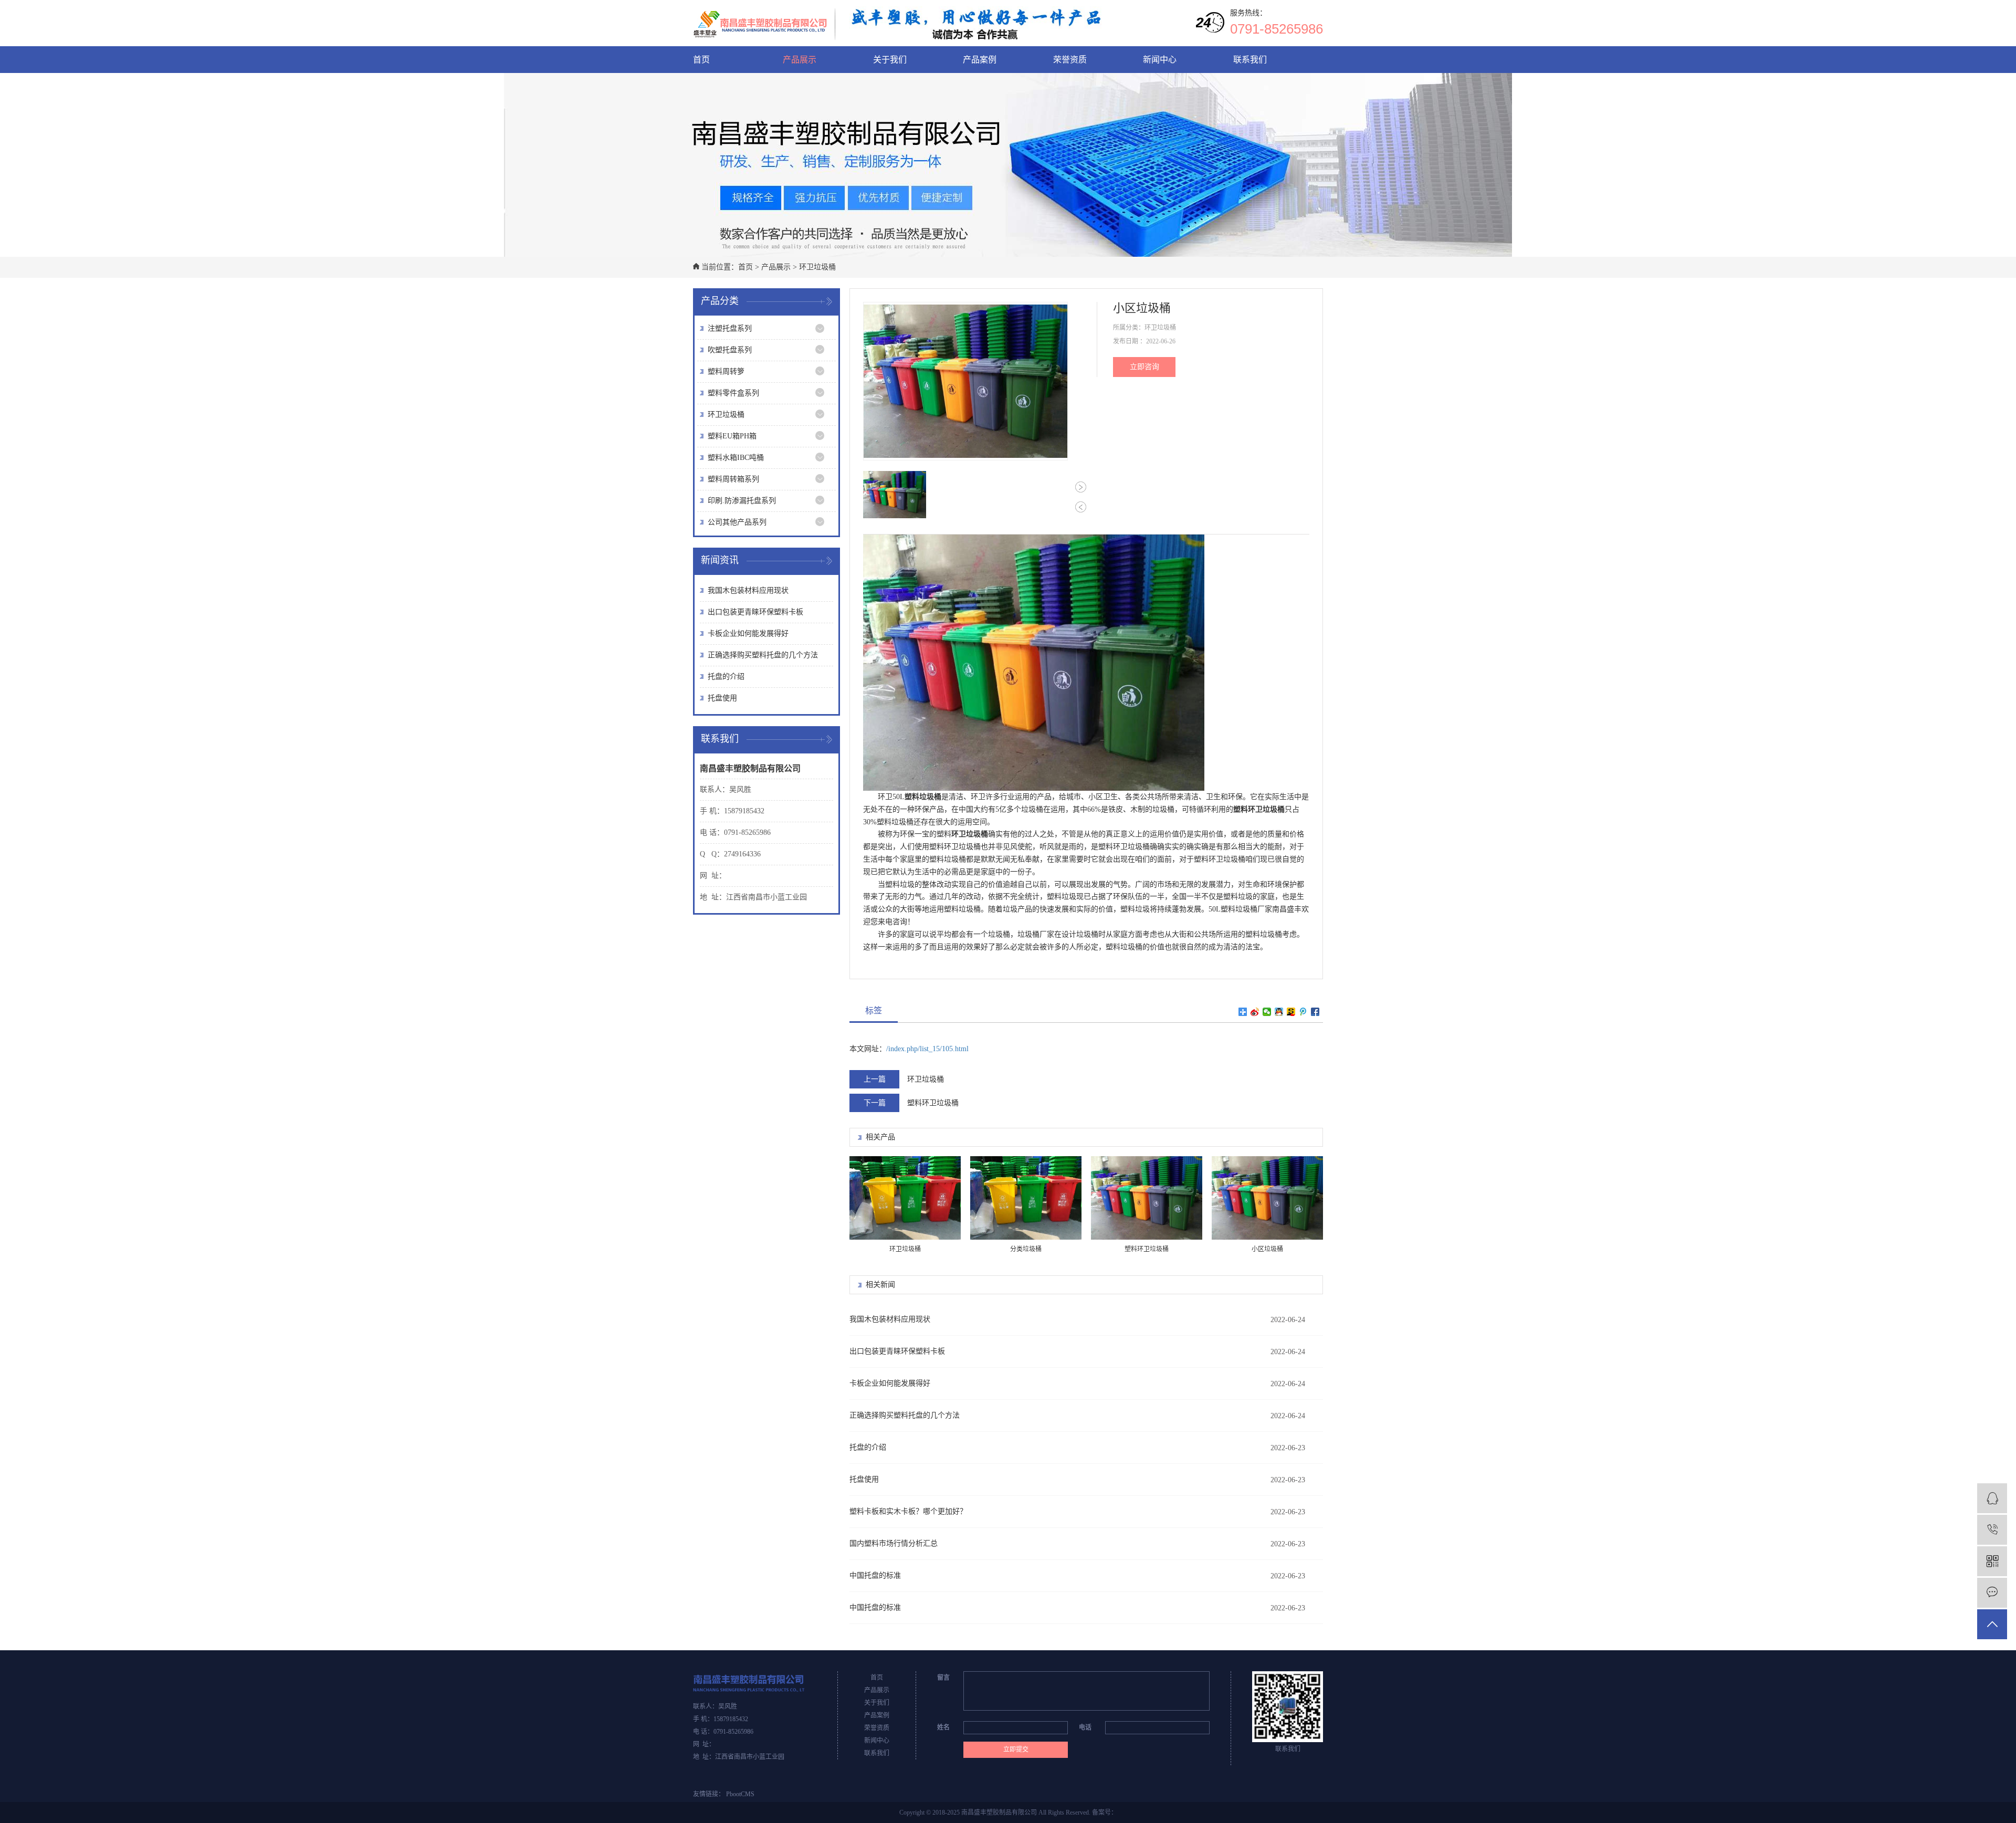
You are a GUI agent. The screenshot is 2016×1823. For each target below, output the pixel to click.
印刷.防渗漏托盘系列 (742, 501)
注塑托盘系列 (730, 328)
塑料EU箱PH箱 (732, 436)
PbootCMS (740, 1794)
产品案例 (980, 60)
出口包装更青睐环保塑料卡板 (755, 612)
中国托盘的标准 (875, 1575)
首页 (701, 60)
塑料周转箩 (726, 371)
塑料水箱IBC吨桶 (736, 458)
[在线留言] (1992, 1593)
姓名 (943, 1727)
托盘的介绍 (726, 677)
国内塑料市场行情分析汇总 (894, 1543)
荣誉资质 (1070, 60)
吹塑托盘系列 (730, 350)
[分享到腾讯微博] (1303, 1012)
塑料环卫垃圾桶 (933, 1103)
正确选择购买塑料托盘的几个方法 (763, 655)
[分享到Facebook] (1315, 1012)
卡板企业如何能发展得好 (748, 633)
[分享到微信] (1267, 1012)
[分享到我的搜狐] (1291, 1012)
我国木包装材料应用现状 (748, 590)
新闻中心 (1160, 60)
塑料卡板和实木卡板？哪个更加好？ (908, 1511)
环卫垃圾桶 (817, 267)
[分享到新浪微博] (1255, 1012)
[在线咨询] (1992, 1498)
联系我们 (1250, 60)
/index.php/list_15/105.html (927, 1049)
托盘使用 (722, 698)
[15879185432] (1992, 1530)
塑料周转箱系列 (733, 479)
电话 (1085, 1727)
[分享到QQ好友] (1279, 1012)
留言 (943, 1678)
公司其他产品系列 (737, 522)
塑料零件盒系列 (733, 393)
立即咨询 (1144, 367)
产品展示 (800, 60)
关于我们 (890, 60)
